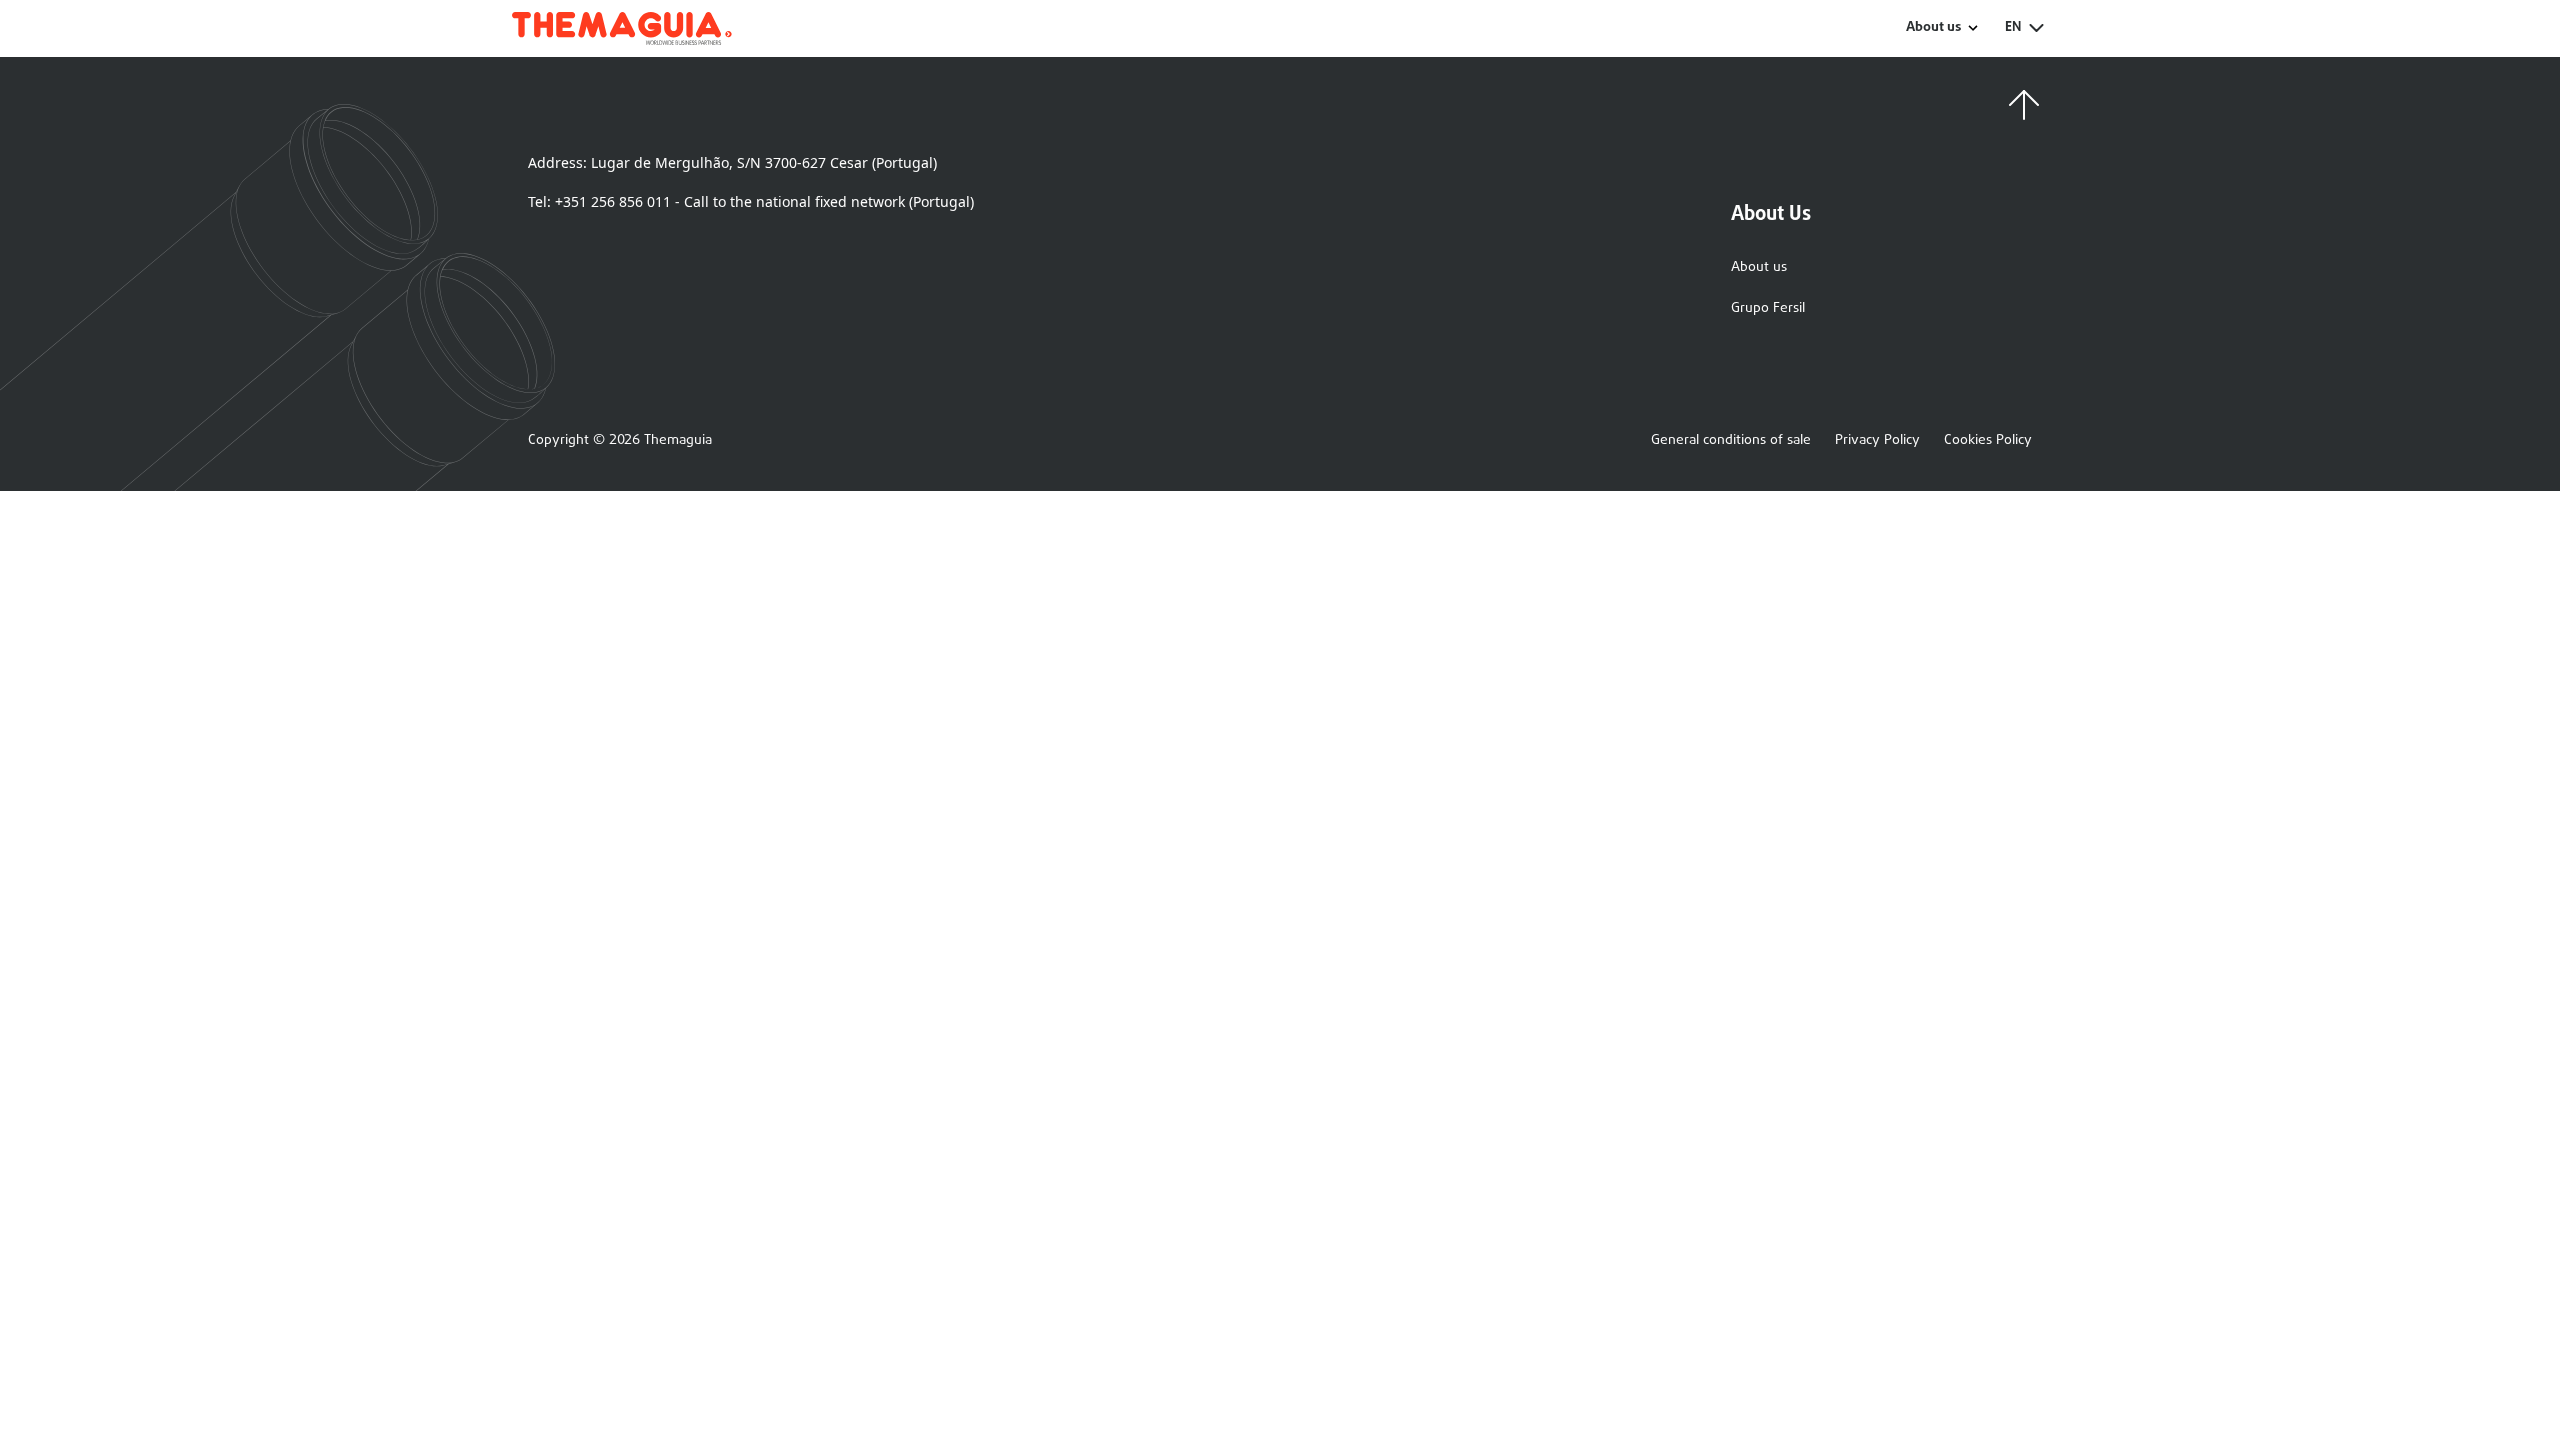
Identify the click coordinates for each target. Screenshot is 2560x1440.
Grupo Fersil (1768, 308)
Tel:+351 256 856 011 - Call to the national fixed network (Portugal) (751, 201)
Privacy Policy (1877, 441)
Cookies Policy (1988, 441)
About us (1759, 267)
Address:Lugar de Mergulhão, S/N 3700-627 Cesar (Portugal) (732, 162)
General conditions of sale (1731, 441)
